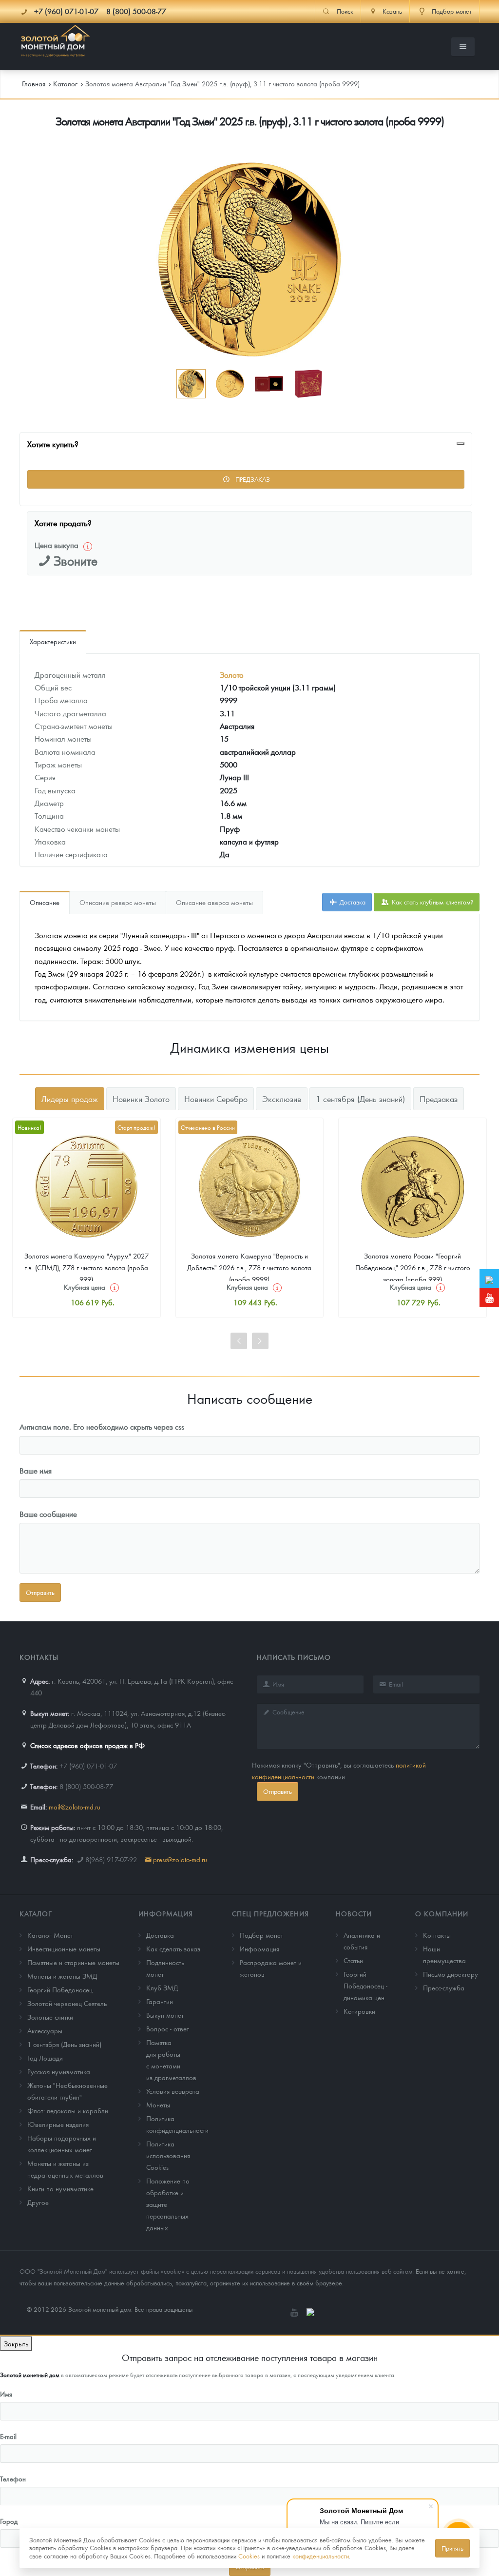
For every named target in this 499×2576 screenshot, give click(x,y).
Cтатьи (353, 1960)
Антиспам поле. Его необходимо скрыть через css (102, 1426)
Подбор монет (261, 1935)
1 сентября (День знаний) (64, 2044)
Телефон (13, 2478)
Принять (452, 2548)
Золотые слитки (50, 2017)
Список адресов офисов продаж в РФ (87, 1745)
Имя (6, 2394)
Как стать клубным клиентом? (432, 902)
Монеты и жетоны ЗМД (62, 1976)
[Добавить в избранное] (461, 444)
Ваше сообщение (48, 1514)
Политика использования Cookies (168, 2155)
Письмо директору (451, 1974)
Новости (354, 1913)
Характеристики (53, 641)
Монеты (158, 2104)
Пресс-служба (444, 1987)
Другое (38, 2202)
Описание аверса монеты (214, 902)
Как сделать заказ (173, 1948)
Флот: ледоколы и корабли (68, 2110)
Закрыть (16, 2343)
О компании (442, 1913)
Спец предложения (270, 1913)
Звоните (76, 560)
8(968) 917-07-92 (111, 1859)
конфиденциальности (321, 2556)
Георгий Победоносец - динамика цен (365, 1986)
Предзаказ (252, 479)
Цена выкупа (57, 545)
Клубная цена (85, 1287)
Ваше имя (36, 1470)
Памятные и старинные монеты (73, 1962)
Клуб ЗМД (162, 1987)
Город (9, 2521)
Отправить (278, 1791)
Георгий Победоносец (60, 1989)
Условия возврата (173, 2091)
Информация (166, 1913)
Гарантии (160, 2001)
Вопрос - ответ (168, 2028)
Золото (232, 675)
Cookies (249, 2556)
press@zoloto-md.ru (180, 1859)
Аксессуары (45, 2030)
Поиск (345, 11)
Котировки (359, 2011)
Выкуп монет (165, 2015)
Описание (45, 902)
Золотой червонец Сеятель (67, 2003)
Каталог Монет (50, 1935)
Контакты (437, 1935)
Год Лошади (45, 2058)
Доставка (352, 902)
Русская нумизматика (59, 2071)
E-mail (8, 2436)
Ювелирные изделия (58, 2124)
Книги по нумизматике (60, 2188)
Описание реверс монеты (118, 902)
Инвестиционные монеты (64, 1948)
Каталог (36, 1913)
